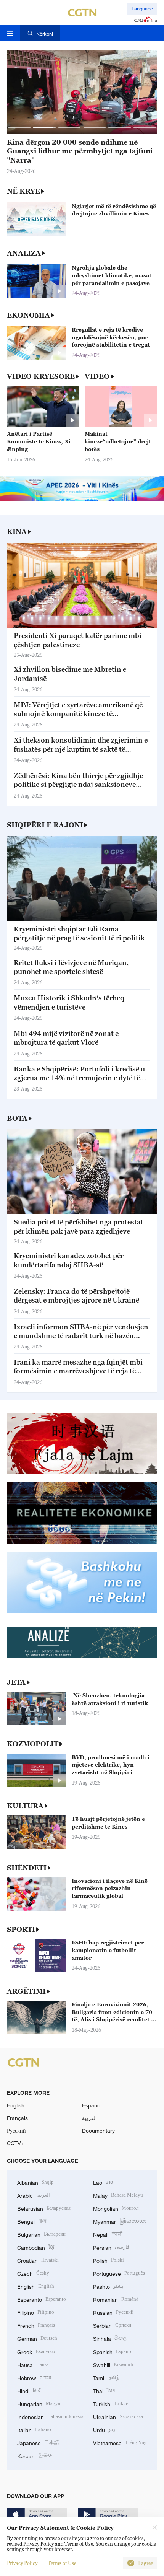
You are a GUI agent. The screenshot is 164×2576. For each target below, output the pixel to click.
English (16, 2105)
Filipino (36, 2312)
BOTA (17, 1118)
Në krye (23, 191)
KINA (17, 532)
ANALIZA (24, 253)
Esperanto (42, 2299)
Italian (34, 2429)
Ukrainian (118, 2416)
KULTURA (25, 1806)
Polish (109, 2260)
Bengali (32, 2221)
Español (92, 2105)
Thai (104, 2390)
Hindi (29, 2390)
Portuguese (119, 2273)
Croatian (38, 2260)
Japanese (38, 2442)
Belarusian (44, 2208)
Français (17, 2118)
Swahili (113, 2364)
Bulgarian (41, 2234)
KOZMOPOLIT (33, 1744)
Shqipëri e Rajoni (45, 825)
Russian (113, 2312)
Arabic (34, 2195)
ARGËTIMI (26, 1991)
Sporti (21, 1929)
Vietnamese (120, 2442)
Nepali (108, 2234)
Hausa (33, 2364)
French (36, 2325)
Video (97, 376)
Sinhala (110, 2338)
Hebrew (34, 2377)
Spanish (113, 2351)
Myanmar (120, 2221)
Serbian (112, 2325)
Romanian (116, 2299)
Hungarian (39, 2403)
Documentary (98, 2131)
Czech (33, 2273)
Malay (118, 2195)
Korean (35, 2455)
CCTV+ (15, 2143)
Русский (16, 2131)
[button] (19, 127)
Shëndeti (27, 1868)
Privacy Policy (22, 2563)
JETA (16, 1682)
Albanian (35, 2182)
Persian (111, 2247)
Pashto (108, 2286)
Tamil (106, 2377)
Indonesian (50, 2416)
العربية (89, 2118)
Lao (103, 2182)
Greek (36, 2351)
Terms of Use (62, 2563)
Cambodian (36, 2247)
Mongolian (116, 2208)
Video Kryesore (41, 376)
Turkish (111, 2403)
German (37, 2338)
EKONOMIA (28, 315)
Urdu (105, 2429)
